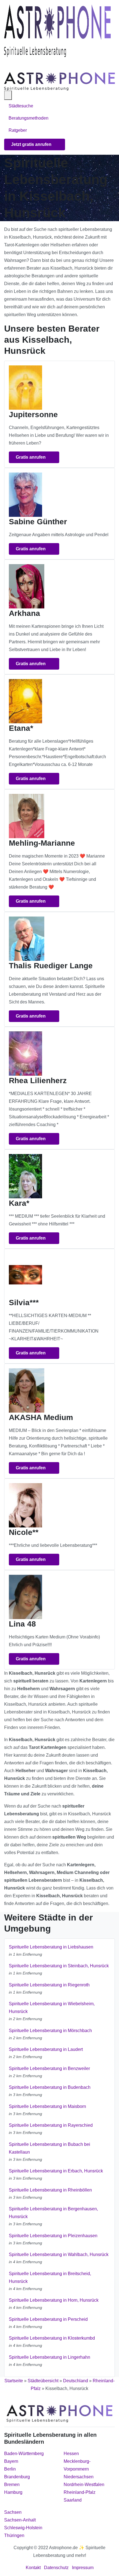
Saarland (73, 2500)
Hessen (71, 2454)
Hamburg (13, 2492)
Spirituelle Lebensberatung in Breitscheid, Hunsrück (50, 2277)
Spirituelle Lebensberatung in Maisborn (47, 2106)
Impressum (83, 2568)
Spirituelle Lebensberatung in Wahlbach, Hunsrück (59, 2254)
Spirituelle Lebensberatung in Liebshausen (51, 1947)
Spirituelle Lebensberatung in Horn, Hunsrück (54, 2300)
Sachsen (13, 2512)
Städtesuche (21, 106)
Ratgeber (18, 130)
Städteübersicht (43, 2381)
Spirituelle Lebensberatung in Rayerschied (51, 2125)
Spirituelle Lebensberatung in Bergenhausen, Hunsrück (53, 2213)
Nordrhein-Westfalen (84, 2485)
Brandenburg (17, 2477)
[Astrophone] (57, 31)
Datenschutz (56, 2568)
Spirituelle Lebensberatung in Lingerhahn (50, 2357)
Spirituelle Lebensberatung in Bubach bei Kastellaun (50, 2148)
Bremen (12, 2485)
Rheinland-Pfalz (80, 2492)
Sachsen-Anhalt (20, 2520)
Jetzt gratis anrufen (32, 144)
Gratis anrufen (31, 457)
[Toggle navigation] (11, 64)
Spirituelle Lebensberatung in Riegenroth (49, 1985)
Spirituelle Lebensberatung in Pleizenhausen (53, 2236)
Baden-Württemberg (24, 2454)
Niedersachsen (79, 2477)
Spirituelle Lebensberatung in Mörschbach (50, 2031)
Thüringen (14, 2535)
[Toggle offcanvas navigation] (8, 95)
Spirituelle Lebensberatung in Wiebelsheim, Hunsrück (52, 2008)
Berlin (10, 2469)
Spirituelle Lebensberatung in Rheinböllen (50, 2190)
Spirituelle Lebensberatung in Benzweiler (49, 2068)
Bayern (11, 2461)
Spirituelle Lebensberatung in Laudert (46, 2049)
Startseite (14, 2381)
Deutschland (76, 2381)
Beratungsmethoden (29, 118)
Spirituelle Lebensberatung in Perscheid (48, 2319)
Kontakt (33, 2568)
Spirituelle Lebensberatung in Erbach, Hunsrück (56, 2171)
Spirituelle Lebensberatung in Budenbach (50, 2087)
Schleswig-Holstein (23, 2528)
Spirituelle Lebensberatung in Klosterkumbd (52, 2338)
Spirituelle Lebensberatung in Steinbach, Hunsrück (59, 1966)
